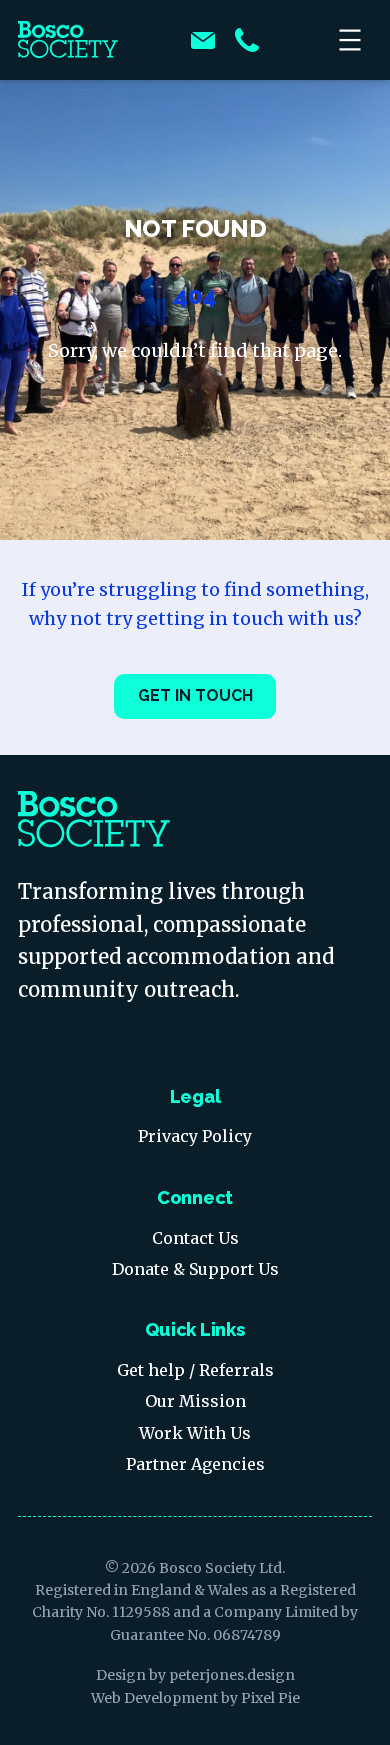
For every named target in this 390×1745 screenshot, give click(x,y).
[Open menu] (352, 40)
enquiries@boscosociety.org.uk (203, 40)
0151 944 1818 (247, 40)
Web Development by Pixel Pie (195, 1698)
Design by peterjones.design (195, 1675)
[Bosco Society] (68, 40)
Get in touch (195, 695)
